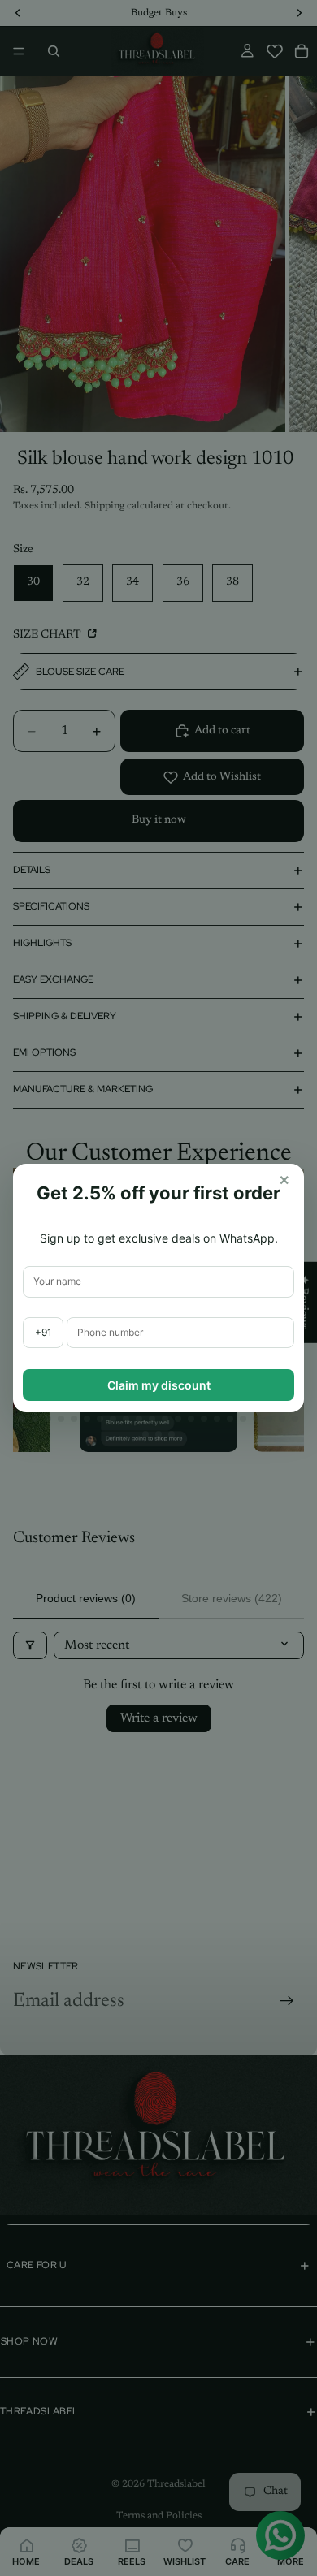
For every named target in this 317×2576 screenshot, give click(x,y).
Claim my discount (159, 1385)
